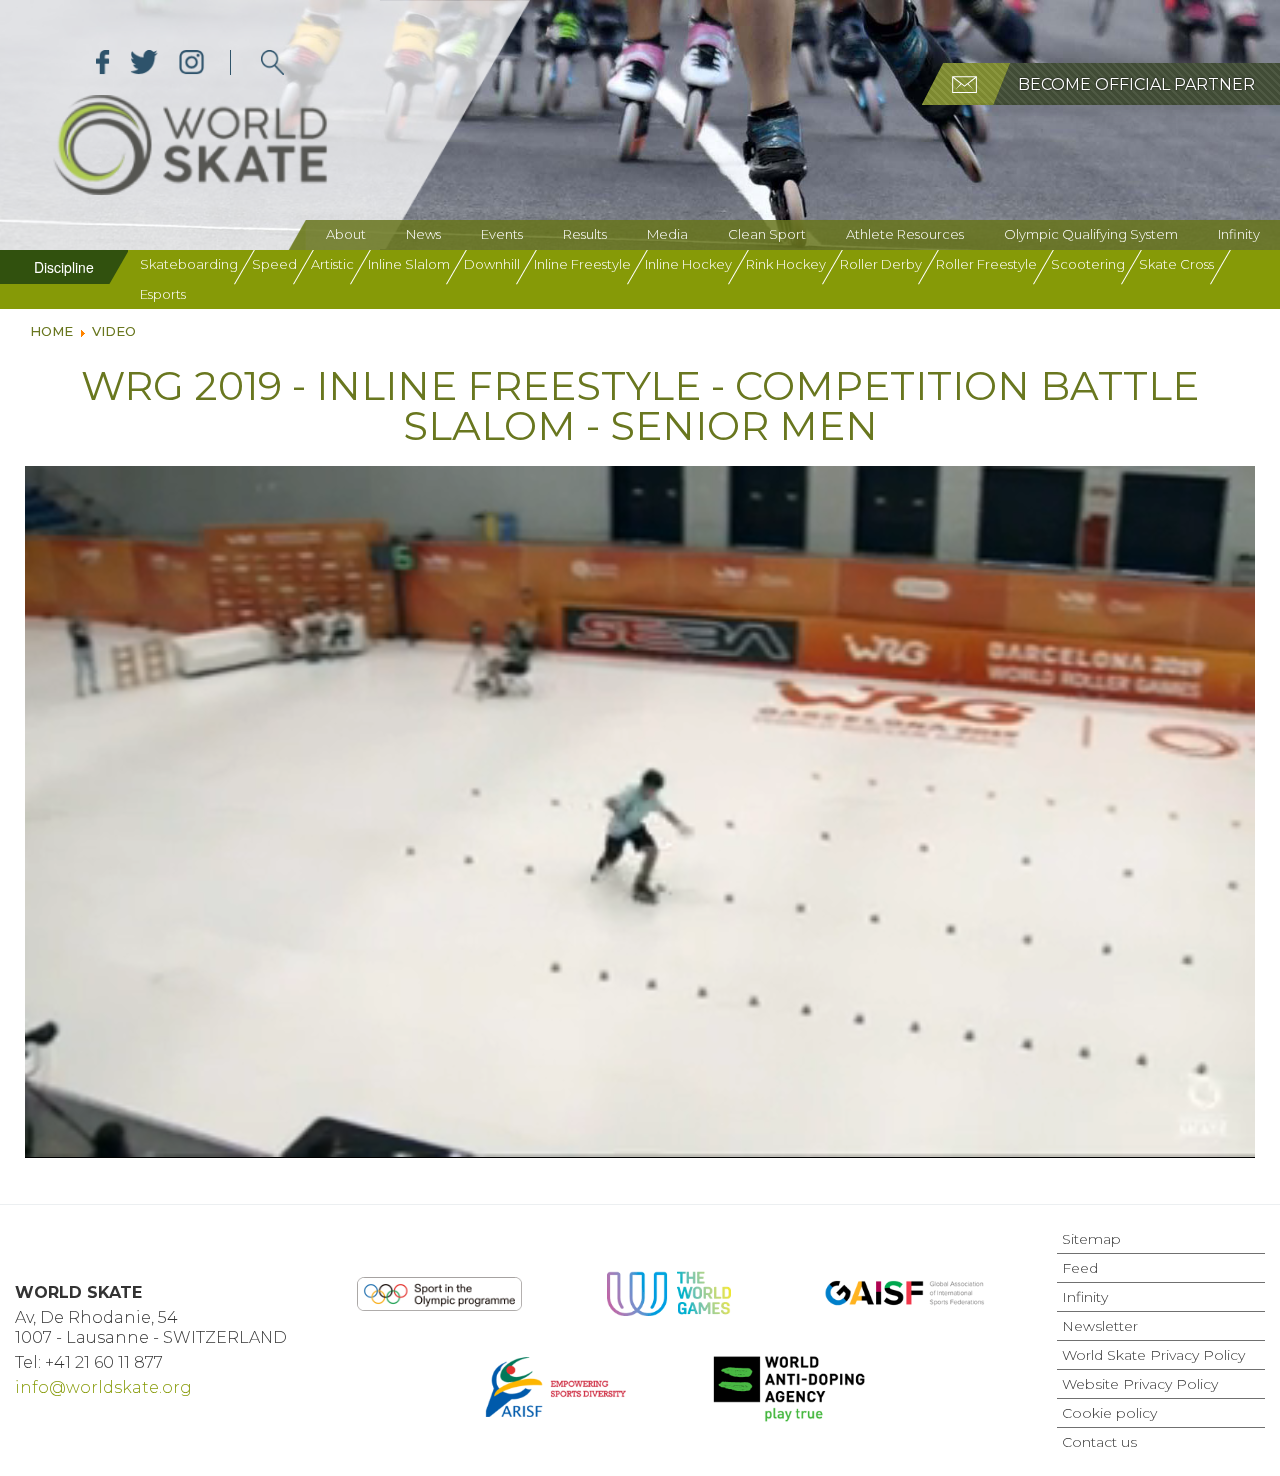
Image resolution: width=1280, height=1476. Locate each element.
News (423, 234)
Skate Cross (1176, 264)
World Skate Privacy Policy (1153, 1355)
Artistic (332, 264)
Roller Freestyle (986, 264)
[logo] (272, 62)
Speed (274, 264)
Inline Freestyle (582, 264)
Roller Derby (881, 264)
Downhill (492, 264)
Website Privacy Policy (1140, 1384)
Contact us (1099, 1442)
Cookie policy (1109, 1413)
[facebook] (103, 62)
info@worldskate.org (103, 1387)
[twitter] (144, 62)
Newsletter (1100, 1326)
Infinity (1239, 234)
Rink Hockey (786, 264)
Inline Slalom (409, 264)
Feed (1080, 1268)
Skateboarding (189, 264)
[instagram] (191, 62)
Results (585, 234)
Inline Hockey (688, 264)
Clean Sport (767, 234)
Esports (163, 294)
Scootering (1088, 264)
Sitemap (1091, 1239)
